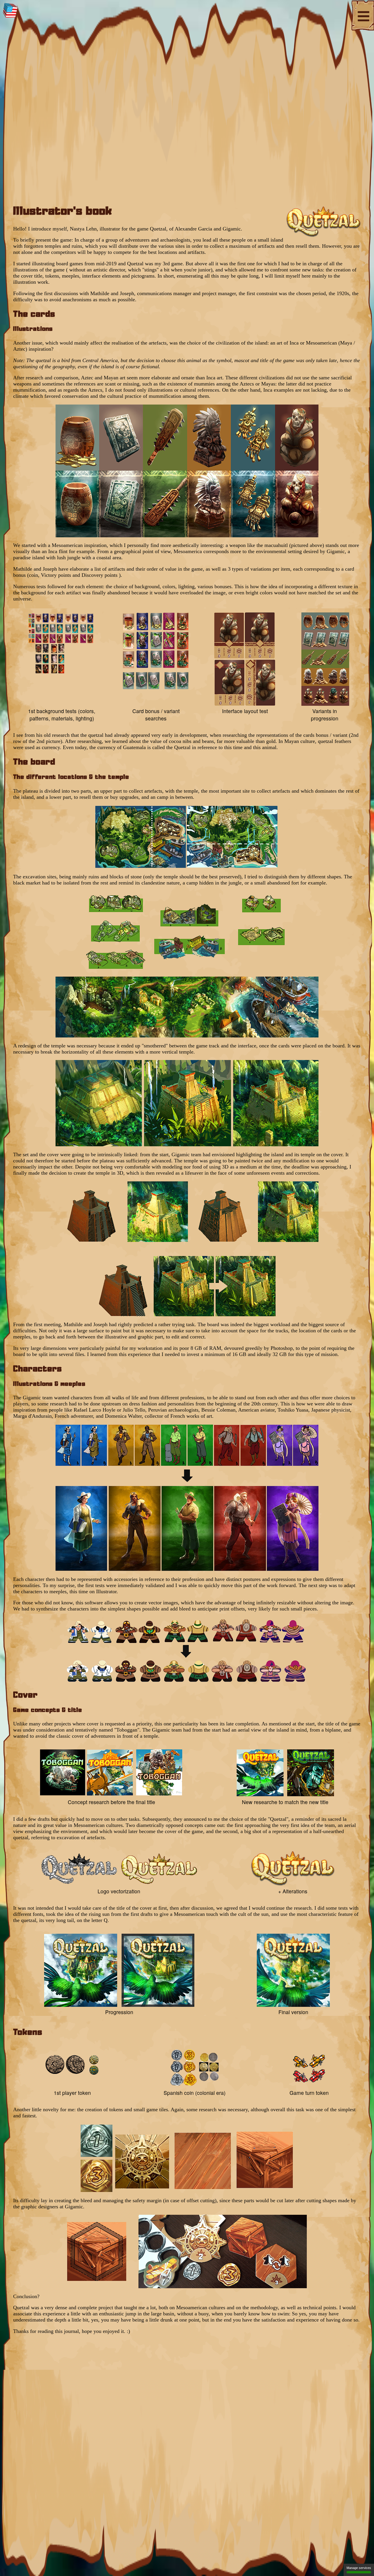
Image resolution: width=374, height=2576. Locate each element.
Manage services (359, 2568)
